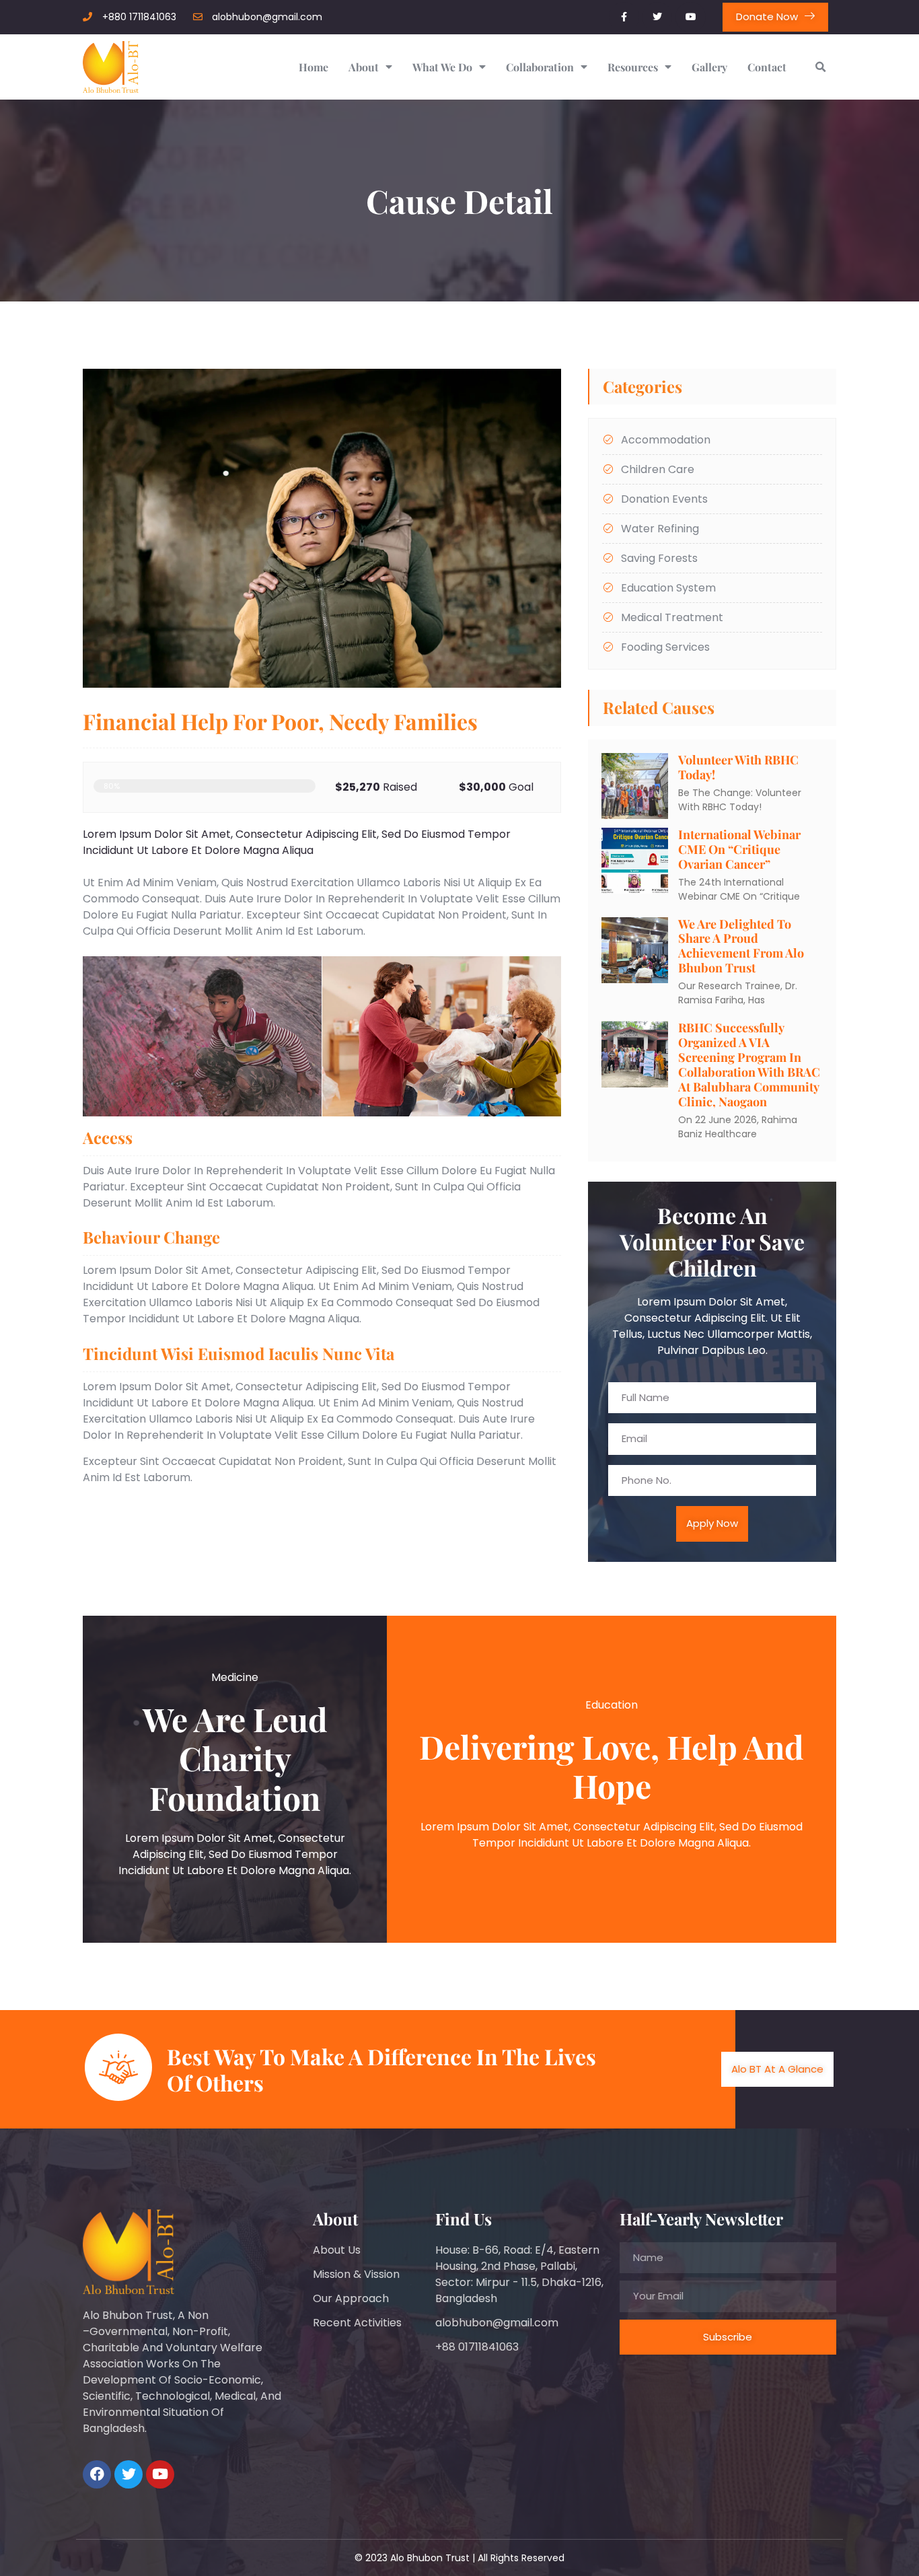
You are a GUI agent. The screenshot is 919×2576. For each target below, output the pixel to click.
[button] (820, 67)
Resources (633, 67)
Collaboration (540, 67)
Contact (767, 67)
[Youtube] (691, 17)
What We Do (442, 67)
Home (314, 67)
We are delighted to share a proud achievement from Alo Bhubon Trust (741, 946)
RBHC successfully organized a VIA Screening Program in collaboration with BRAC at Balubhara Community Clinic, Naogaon (749, 1065)
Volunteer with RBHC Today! (738, 767)
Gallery (709, 67)
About (364, 67)
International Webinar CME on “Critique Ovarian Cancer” (739, 849)
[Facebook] (97, 2474)
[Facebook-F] (624, 17)
